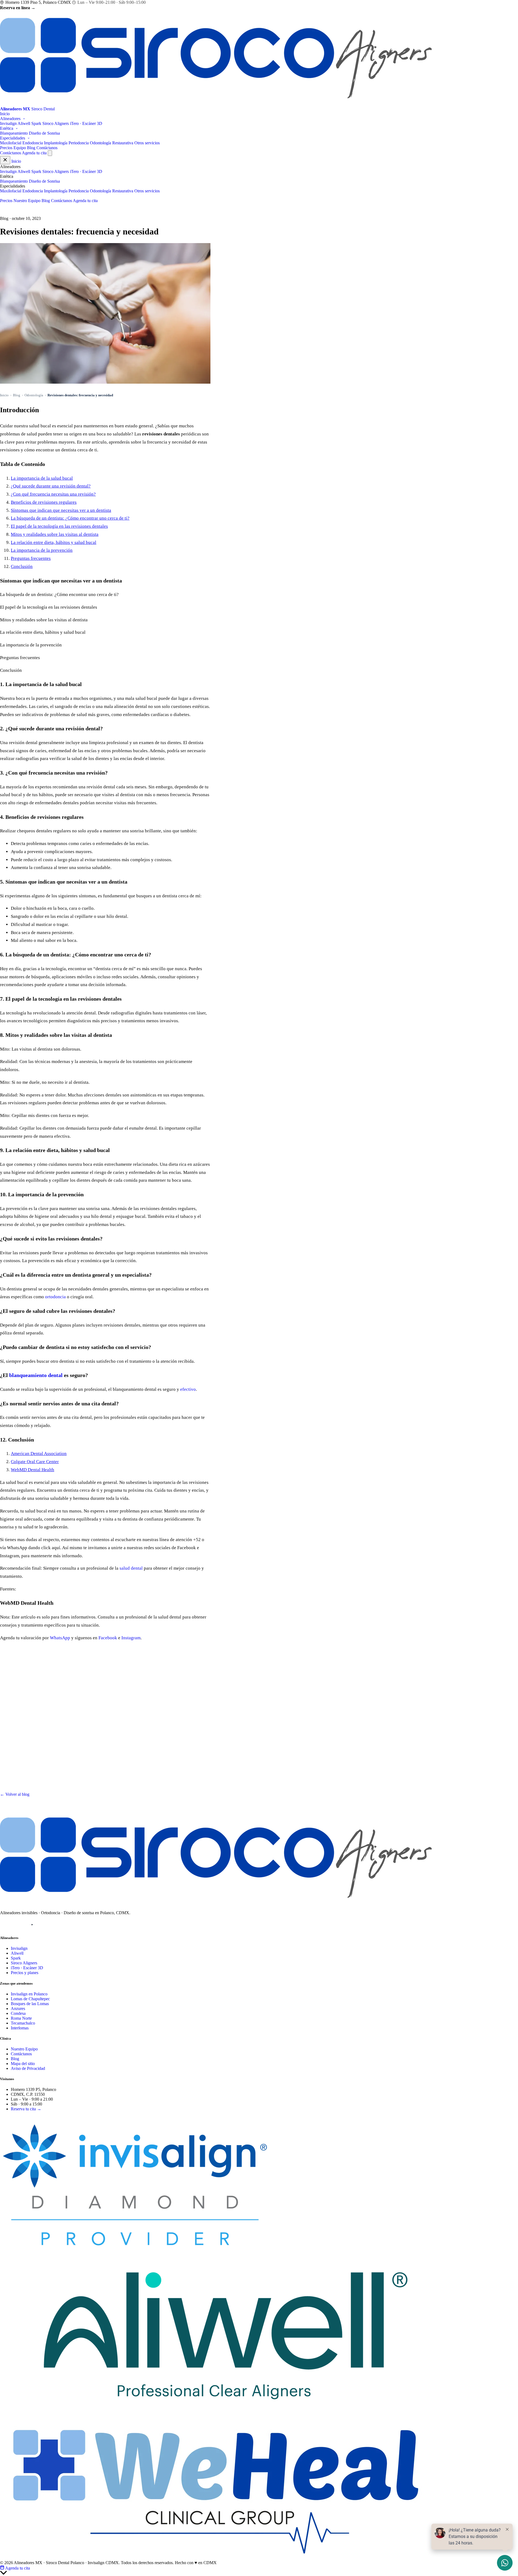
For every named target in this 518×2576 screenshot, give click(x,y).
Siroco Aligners (56, 123)
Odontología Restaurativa (112, 143)
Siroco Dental (20, 2118)
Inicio (5, 114)
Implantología (56, 143)
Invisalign (8, 123)
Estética (7, 128)
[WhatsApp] (46, 1925)
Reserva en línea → (18, 8)
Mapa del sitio (23, 2064)
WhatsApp (60, 1638)
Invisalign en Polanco (29, 1994)
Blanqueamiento (14, 133)
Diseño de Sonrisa (44, 133)
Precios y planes (25, 1973)
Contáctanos (47, 148)
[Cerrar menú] (5, 160)
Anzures (18, 2008)
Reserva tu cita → (26, 2109)
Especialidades (13, 138)
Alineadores (11, 119)
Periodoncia (79, 143)
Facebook (108, 1638)
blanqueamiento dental (36, 1375)
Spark (36, 123)
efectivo (188, 1389)
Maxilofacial (11, 143)
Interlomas (20, 2028)
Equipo (20, 148)
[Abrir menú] (50, 153)
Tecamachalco (23, 2023)
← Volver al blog (15, 1794)
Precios (6, 148)
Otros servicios (147, 143)
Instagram (131, 1638)
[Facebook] (19, 1925)
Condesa (18, 2013)
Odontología (34, 395)
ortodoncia (55, 1297)
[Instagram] (5, 1925)
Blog (31, 148)
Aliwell (24, 123)
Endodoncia (33, 143)
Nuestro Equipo (27, 201)
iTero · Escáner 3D (86, 123)
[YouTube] (32, 1925)
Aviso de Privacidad (28, 2068)
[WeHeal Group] (216, 2558)
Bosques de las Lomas (30, 2004)
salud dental (131, 1568)
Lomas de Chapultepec (30, 1999)
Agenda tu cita (34, 153)
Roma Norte (21, 2018)
